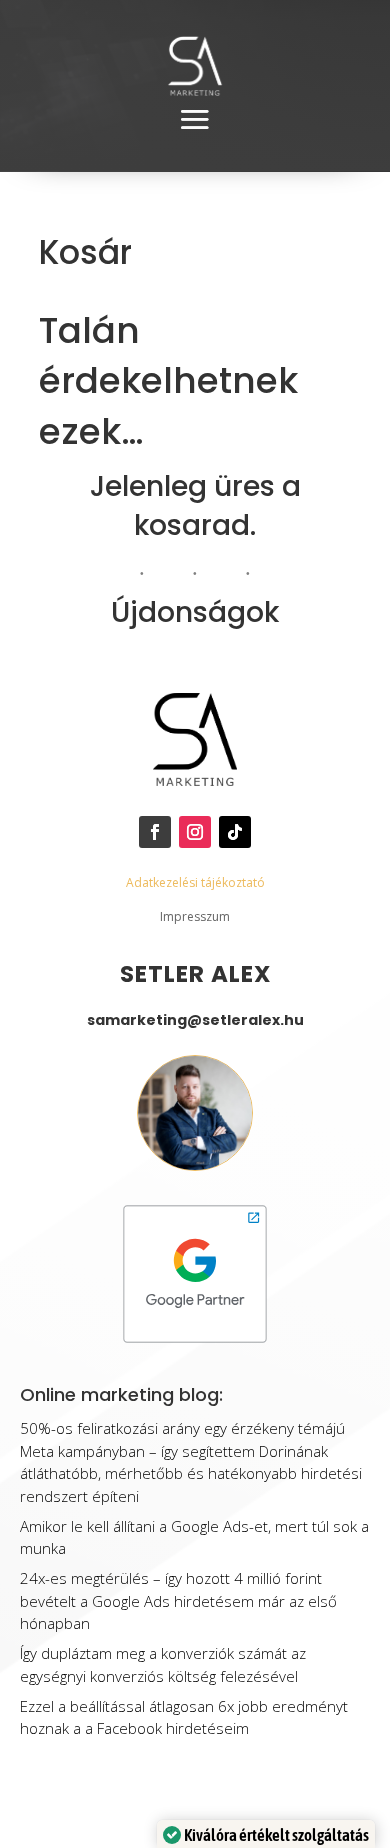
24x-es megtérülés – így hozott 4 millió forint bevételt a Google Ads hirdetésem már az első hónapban (178, 1600)
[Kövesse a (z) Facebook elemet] (155, 832)
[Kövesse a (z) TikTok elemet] (235, 832)
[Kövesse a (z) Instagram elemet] (195, 832)
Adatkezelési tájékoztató (195, 882)
